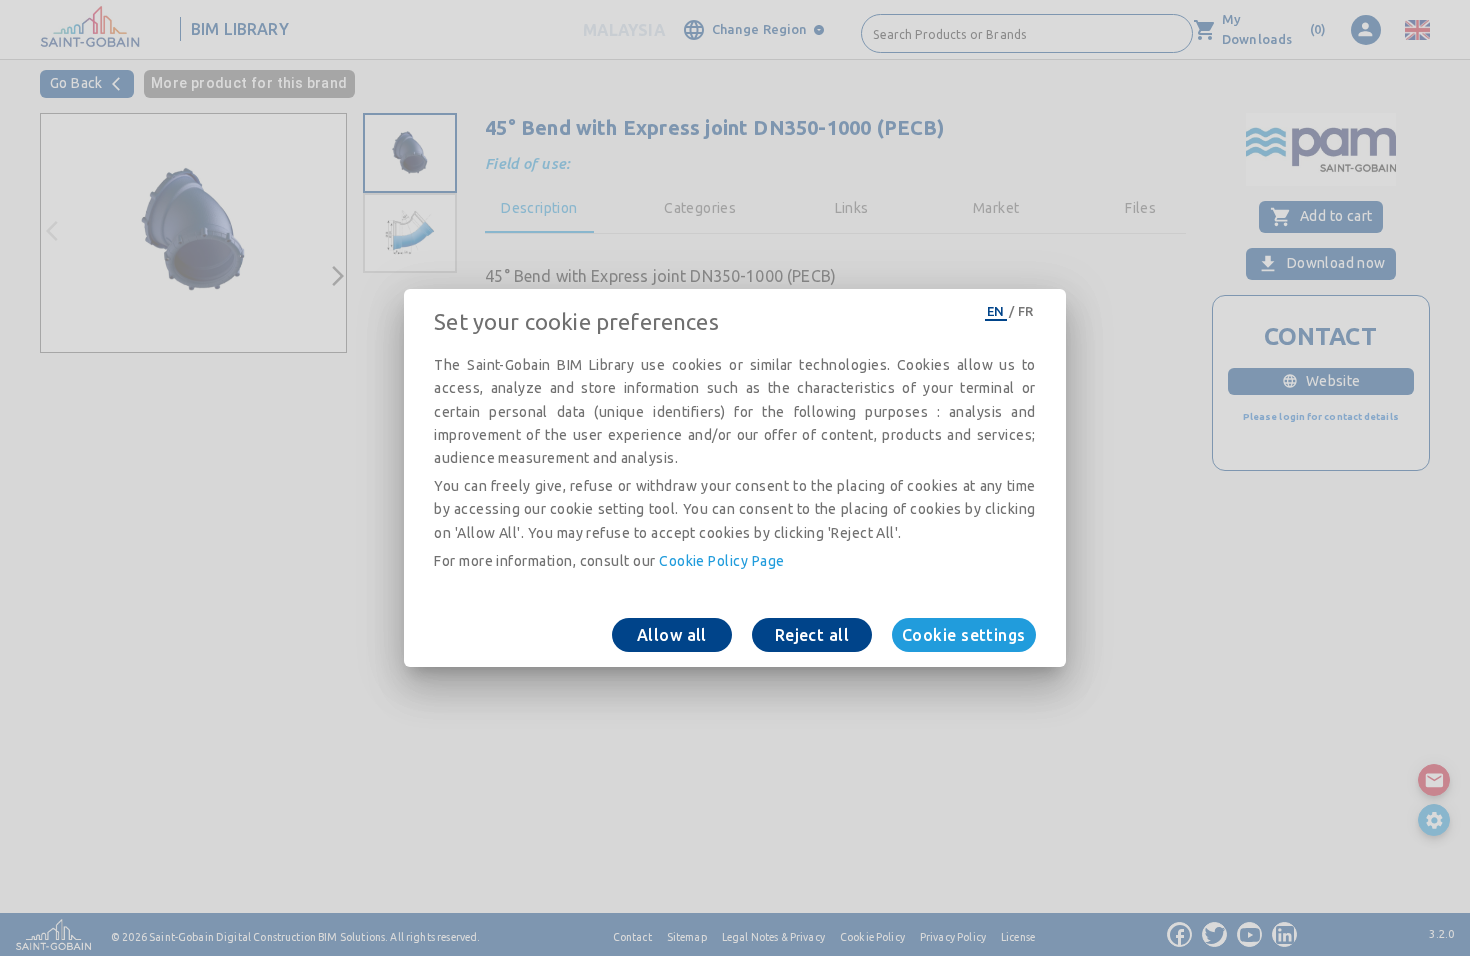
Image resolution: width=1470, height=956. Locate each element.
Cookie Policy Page (721, 561)
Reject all (812, 635)
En (996, 311)
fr (1026, 311)
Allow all (672, 635)
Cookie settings (964, 635)
